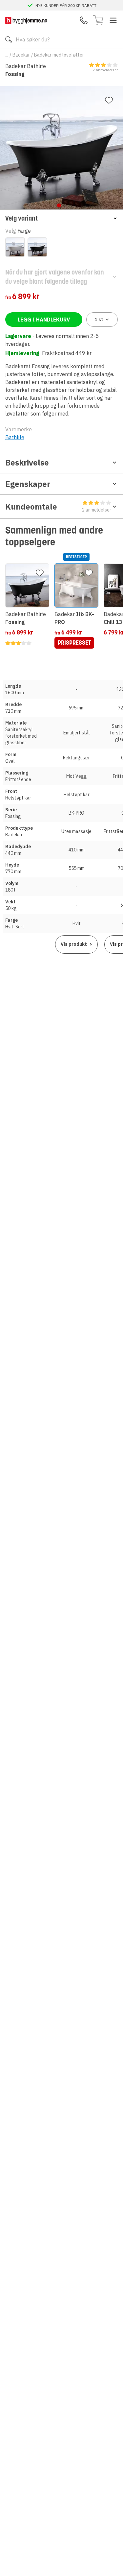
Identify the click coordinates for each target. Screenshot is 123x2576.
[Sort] (37, 247)
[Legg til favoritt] (109, 100)
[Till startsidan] (26, 20)
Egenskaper (28, 484)
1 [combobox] (99, 320)
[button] (61, 218)
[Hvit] (15, 247)
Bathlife (15, 437)
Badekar (21, 55)
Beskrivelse (27, 463)
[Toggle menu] (113, 20)
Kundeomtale (58, 507)
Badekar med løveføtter (59, 55)
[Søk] (9, 39)
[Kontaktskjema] (84, 20)
